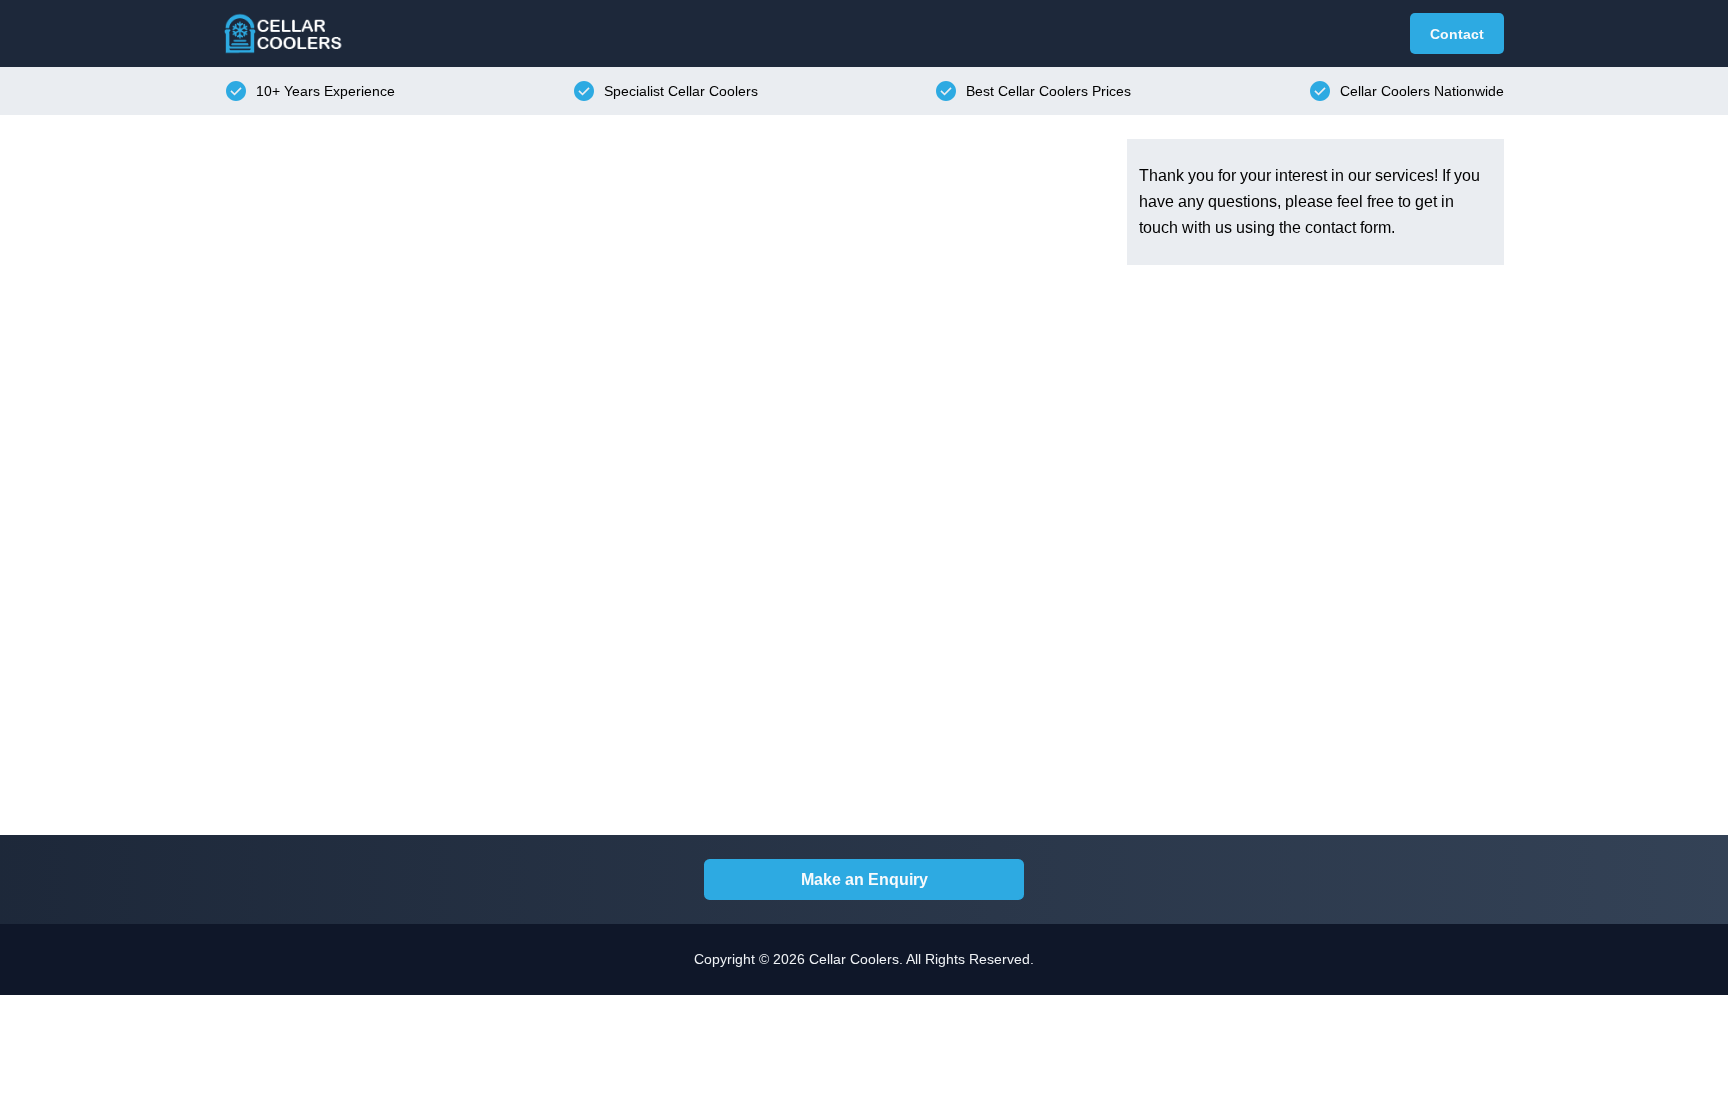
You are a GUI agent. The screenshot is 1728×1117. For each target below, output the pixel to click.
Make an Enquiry (864, 879)
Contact (1457, 34)
